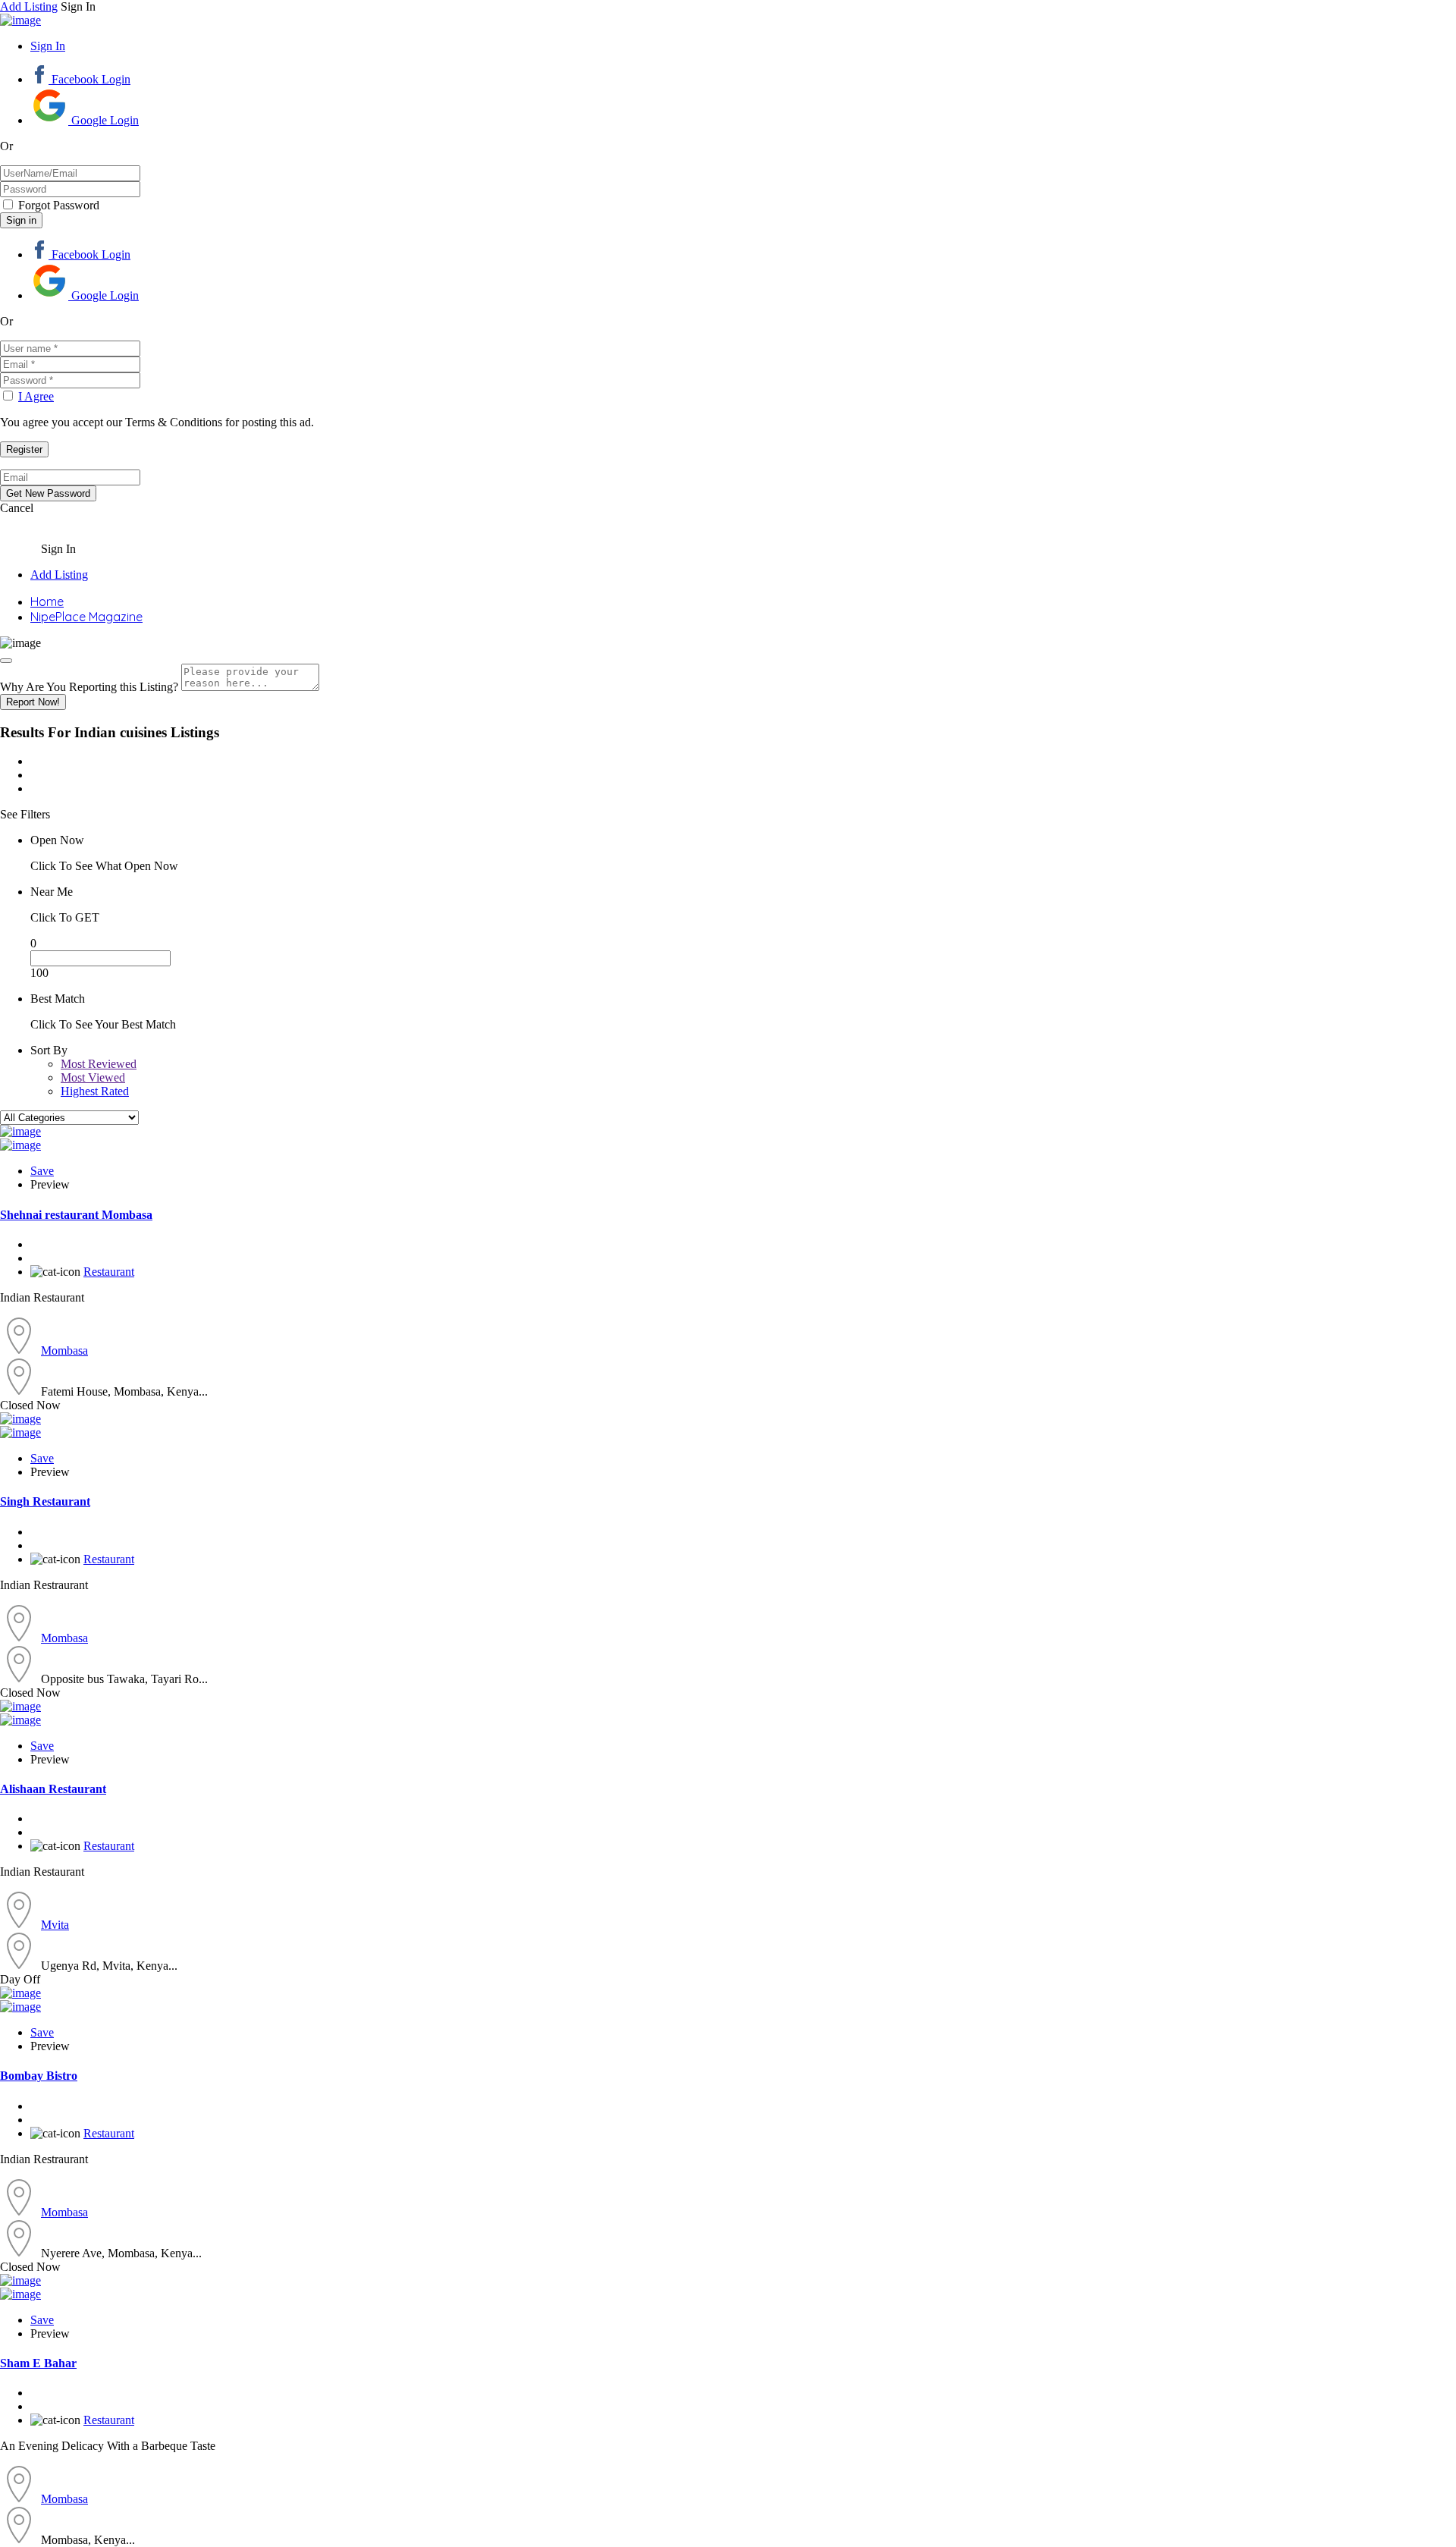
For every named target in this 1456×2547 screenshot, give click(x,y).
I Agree (36, 396)
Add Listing (29, 6)
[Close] (6, 661)
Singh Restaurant (45, 1501)
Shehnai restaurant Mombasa (76, 1215)
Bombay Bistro (39, 2076)
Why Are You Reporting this (89, 687)
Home (47, 601)
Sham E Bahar (38, 2363)
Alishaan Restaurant (53, 1789)
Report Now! (33, 702)
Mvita (55, 1925)
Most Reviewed (99, 1064)
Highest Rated (95, 1091)
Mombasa (64, 1350)
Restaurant (109, 1272)
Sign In (48, 46)
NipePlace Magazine (86, 617)
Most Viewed (93, 1077)
